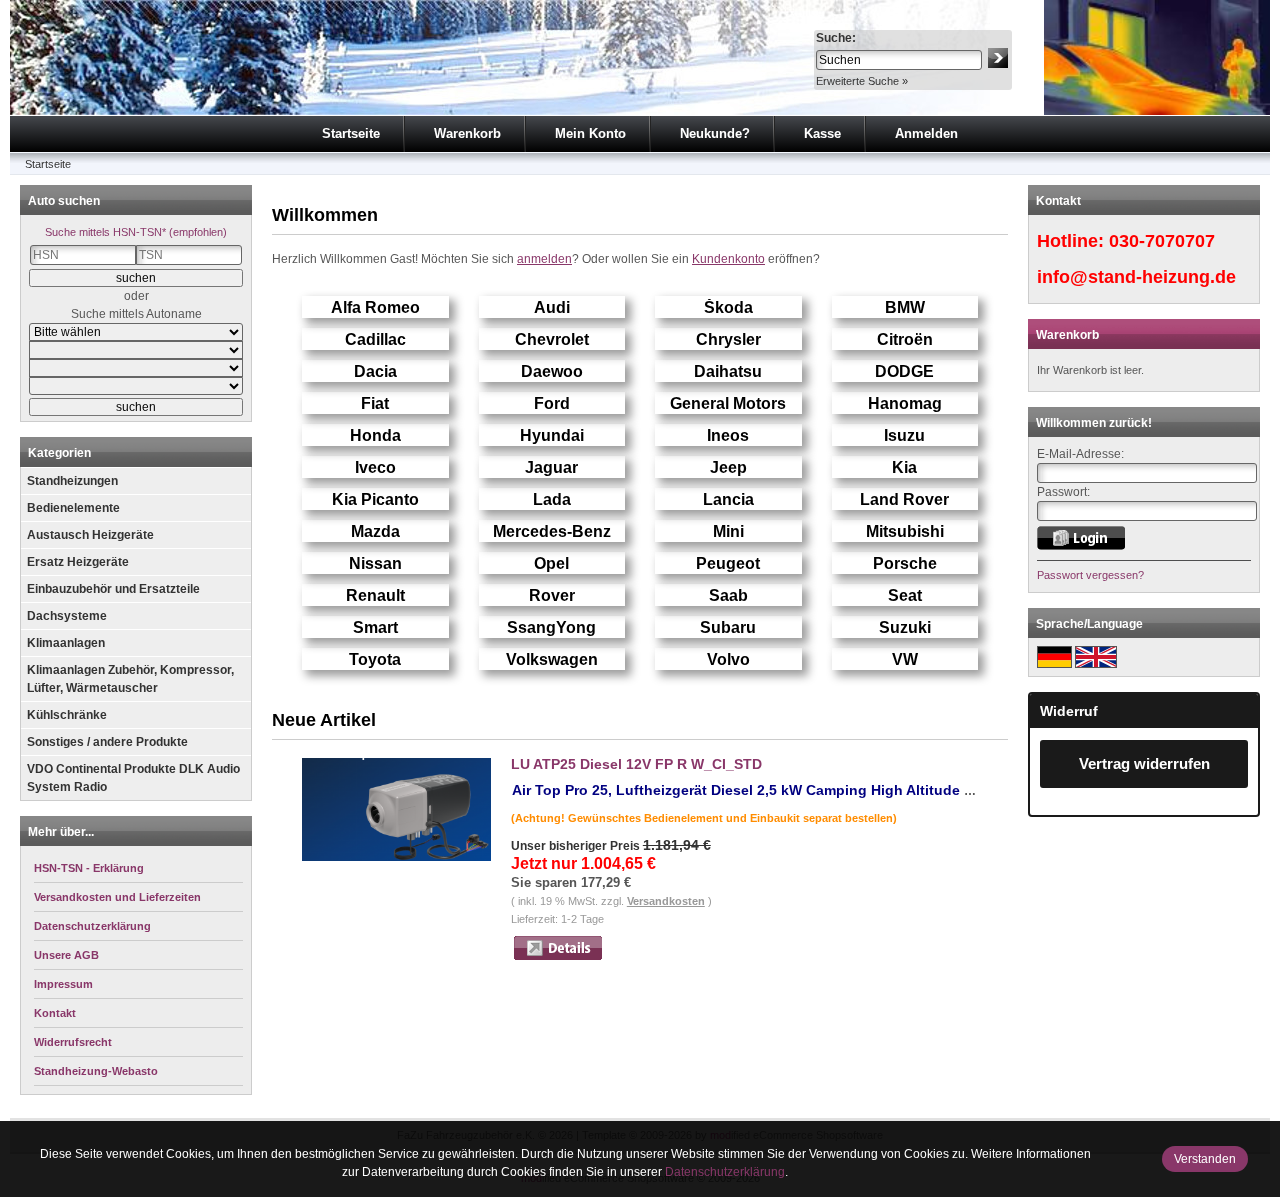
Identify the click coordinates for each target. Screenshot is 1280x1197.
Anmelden (926, 133)
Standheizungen (72, 481)
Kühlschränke (67, 715)
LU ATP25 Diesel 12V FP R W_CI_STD (636, 764)
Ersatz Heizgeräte (78, 562)
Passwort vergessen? (1090, 575)
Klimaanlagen (66, 643)
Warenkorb (467, 133)
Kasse (822, 133)
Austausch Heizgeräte (90, 535)
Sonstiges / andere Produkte (107, 742)
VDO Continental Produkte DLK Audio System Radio (133, 778)
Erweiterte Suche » (862, 81)
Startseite (351, 133)
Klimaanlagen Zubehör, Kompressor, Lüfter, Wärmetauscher (130, 679)
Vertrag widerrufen (1144, 763)
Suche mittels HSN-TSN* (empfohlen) (136, 232)
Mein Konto (590, 133)
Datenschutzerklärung (725, 1172)
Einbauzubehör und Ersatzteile (113, 589)
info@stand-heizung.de (1136, 277)
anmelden (544, 259)
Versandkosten (666, 901)
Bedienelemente (73, 508)
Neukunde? (715, 133)
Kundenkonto (728, 259)
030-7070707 (1162, 241)
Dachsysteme (67, 616)
